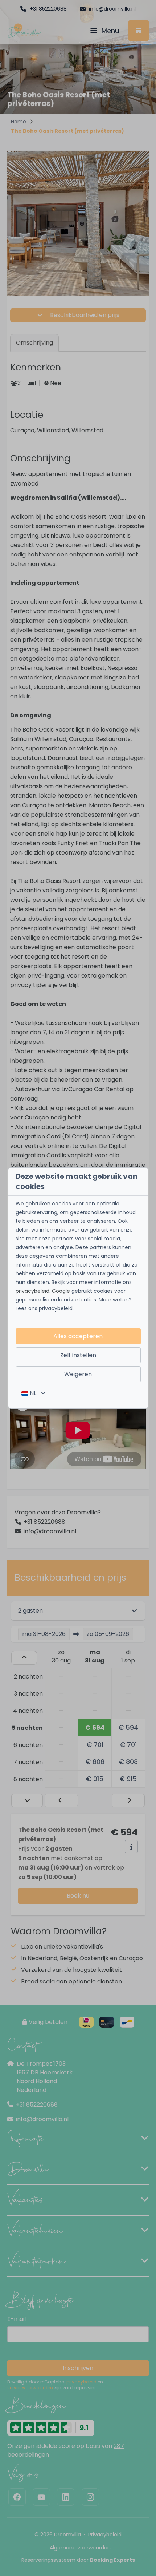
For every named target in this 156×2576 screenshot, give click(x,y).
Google (61, 1291)
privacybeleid (32, 1291)
